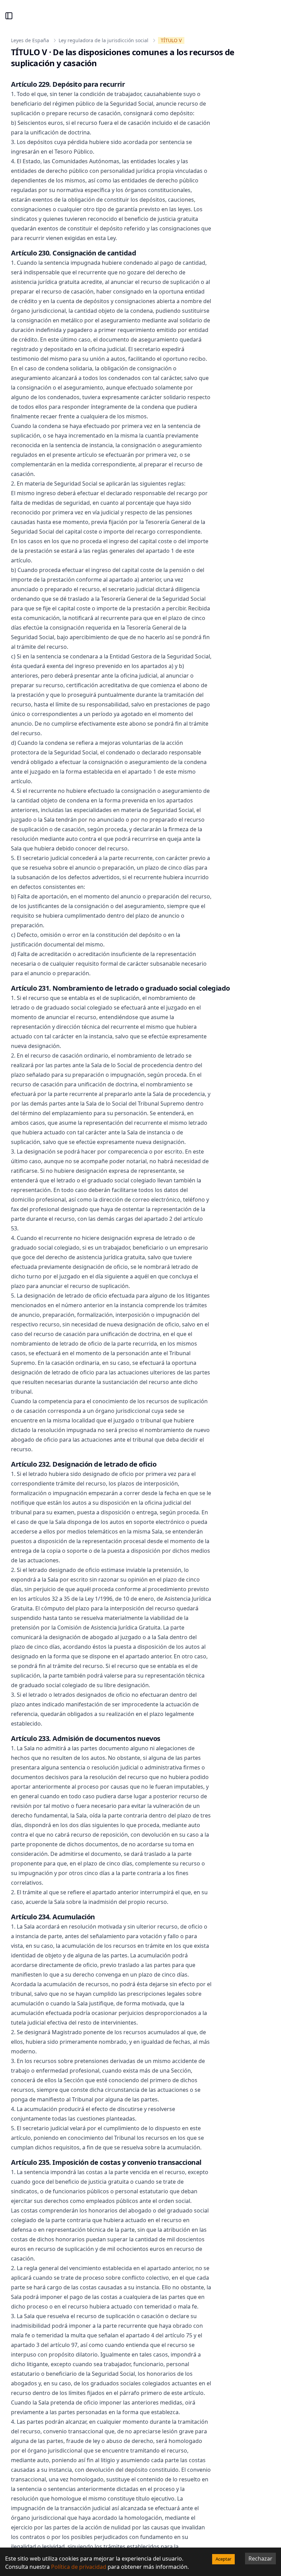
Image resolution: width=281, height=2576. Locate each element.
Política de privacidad (79, 2567)
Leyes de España (30, 40)
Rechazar (260, 2559)
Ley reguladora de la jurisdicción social (103, 40)
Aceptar (223, 2559)
